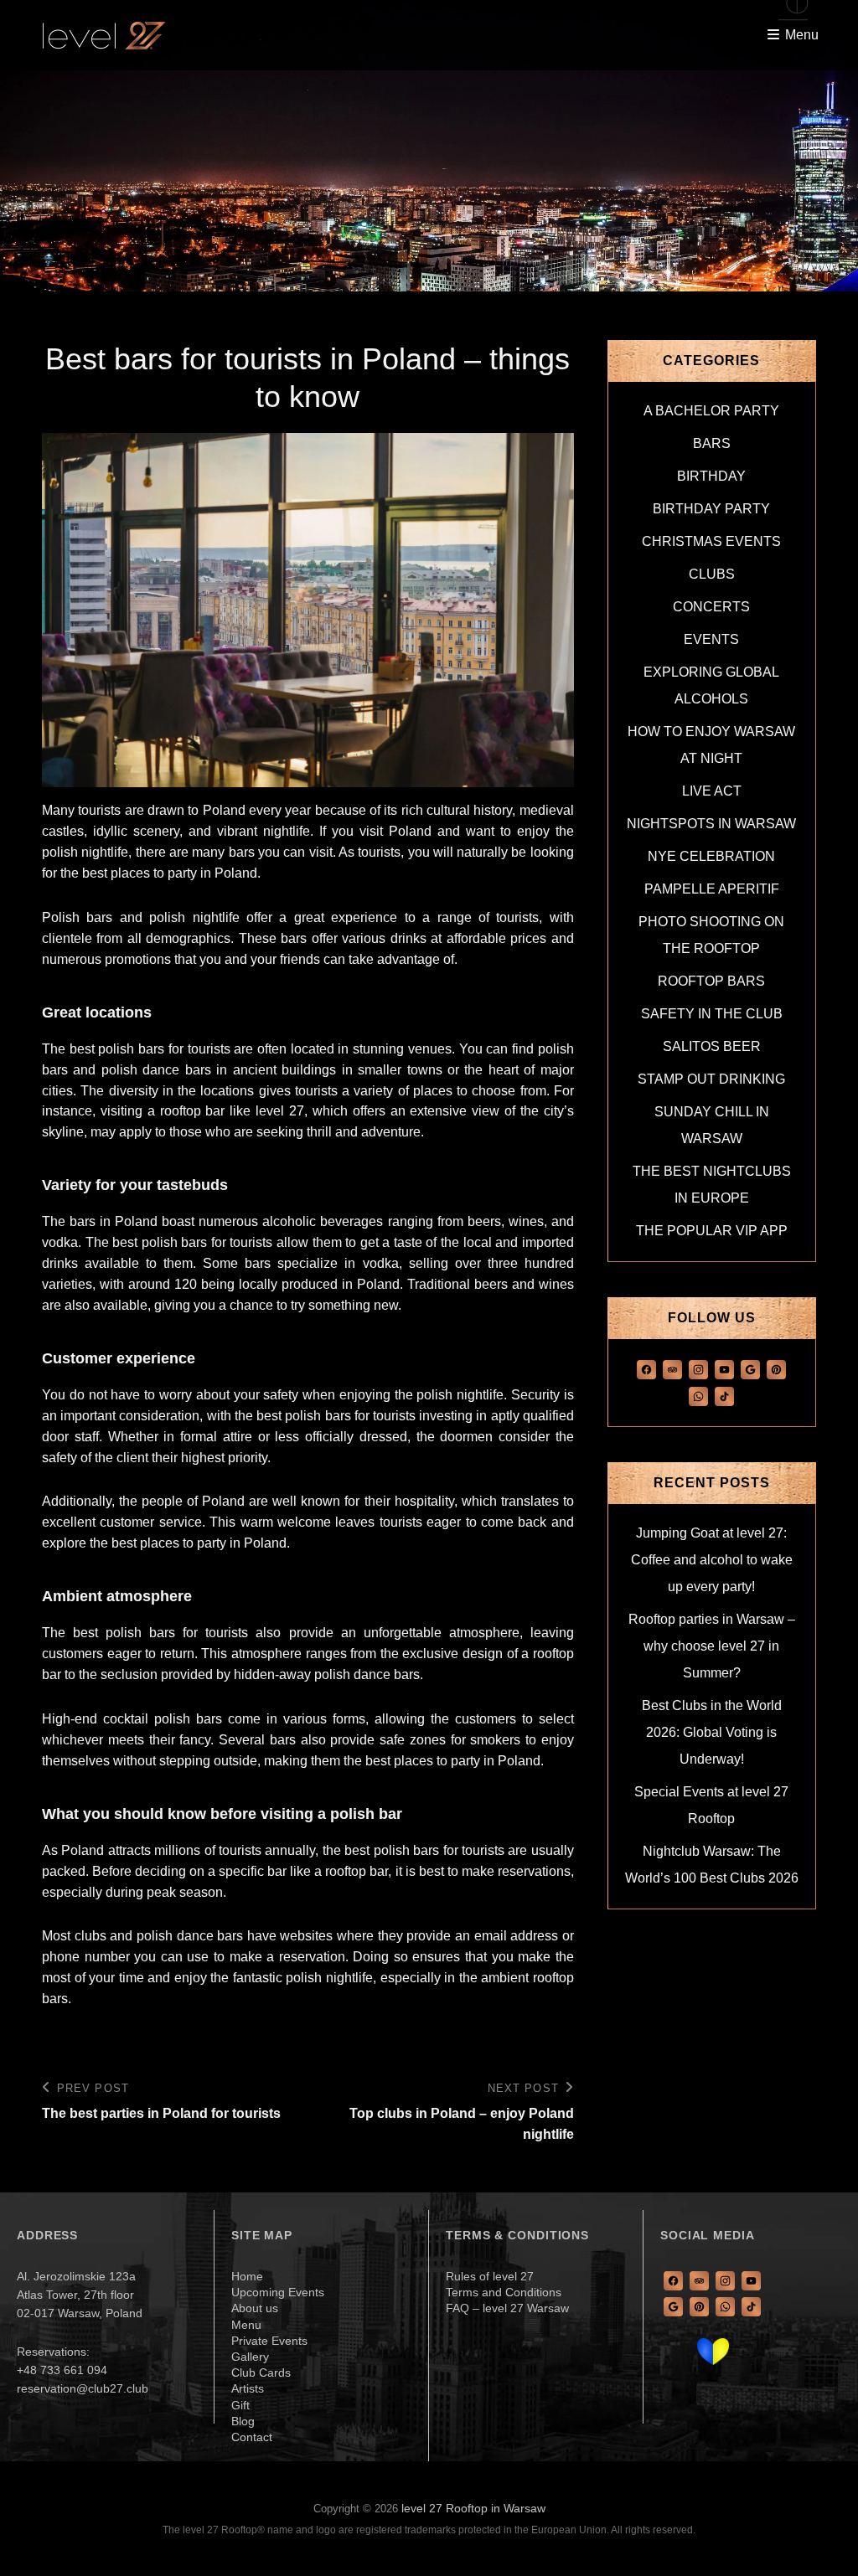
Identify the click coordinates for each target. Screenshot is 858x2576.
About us (255, 2308)
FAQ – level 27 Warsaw (507, 2308)
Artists (248, 2388)
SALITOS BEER (712, 1046)
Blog (243, 2421)
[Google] (750, 1368)
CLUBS (712, 574)
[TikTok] (724, 1396)
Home (247, 2276)
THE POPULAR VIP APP (712, 1231)
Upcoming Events (278, 2292)
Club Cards (261, 2372)
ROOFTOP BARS (711, 981)
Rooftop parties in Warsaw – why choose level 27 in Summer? (712, 1646)
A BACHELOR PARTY (711, 411)
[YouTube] (724, 1368)
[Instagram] (698, 1368)
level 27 (280, 1111)
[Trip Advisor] (672, 1368)
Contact (252, 2437)
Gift (240, 2405)
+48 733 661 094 (62, 2370)
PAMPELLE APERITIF (712, 889)
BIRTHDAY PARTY (711, 509)
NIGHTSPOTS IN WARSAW (711, 824)
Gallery (250, 2357)
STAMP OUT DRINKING (711, 1079)
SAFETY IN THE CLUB (712, 1014)
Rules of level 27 (490, 2276)
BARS (712, 443)
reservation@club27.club (83, 2388)
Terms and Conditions (504, 2292)
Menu (246, 2325)
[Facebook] (646, 1368)
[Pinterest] (776, 1368)
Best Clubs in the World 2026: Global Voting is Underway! (712, 1732)
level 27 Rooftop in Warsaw (473, 2508)
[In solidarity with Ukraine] (713, 2352)
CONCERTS (711, 607)
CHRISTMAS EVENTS (711, 541)
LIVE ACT (712, 791)
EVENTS (711, 639)
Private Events (269, 2341)
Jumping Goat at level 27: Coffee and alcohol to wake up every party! (712, 1560)
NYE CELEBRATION (711, 856)
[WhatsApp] (698, 1396)
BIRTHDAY (711, 476)
